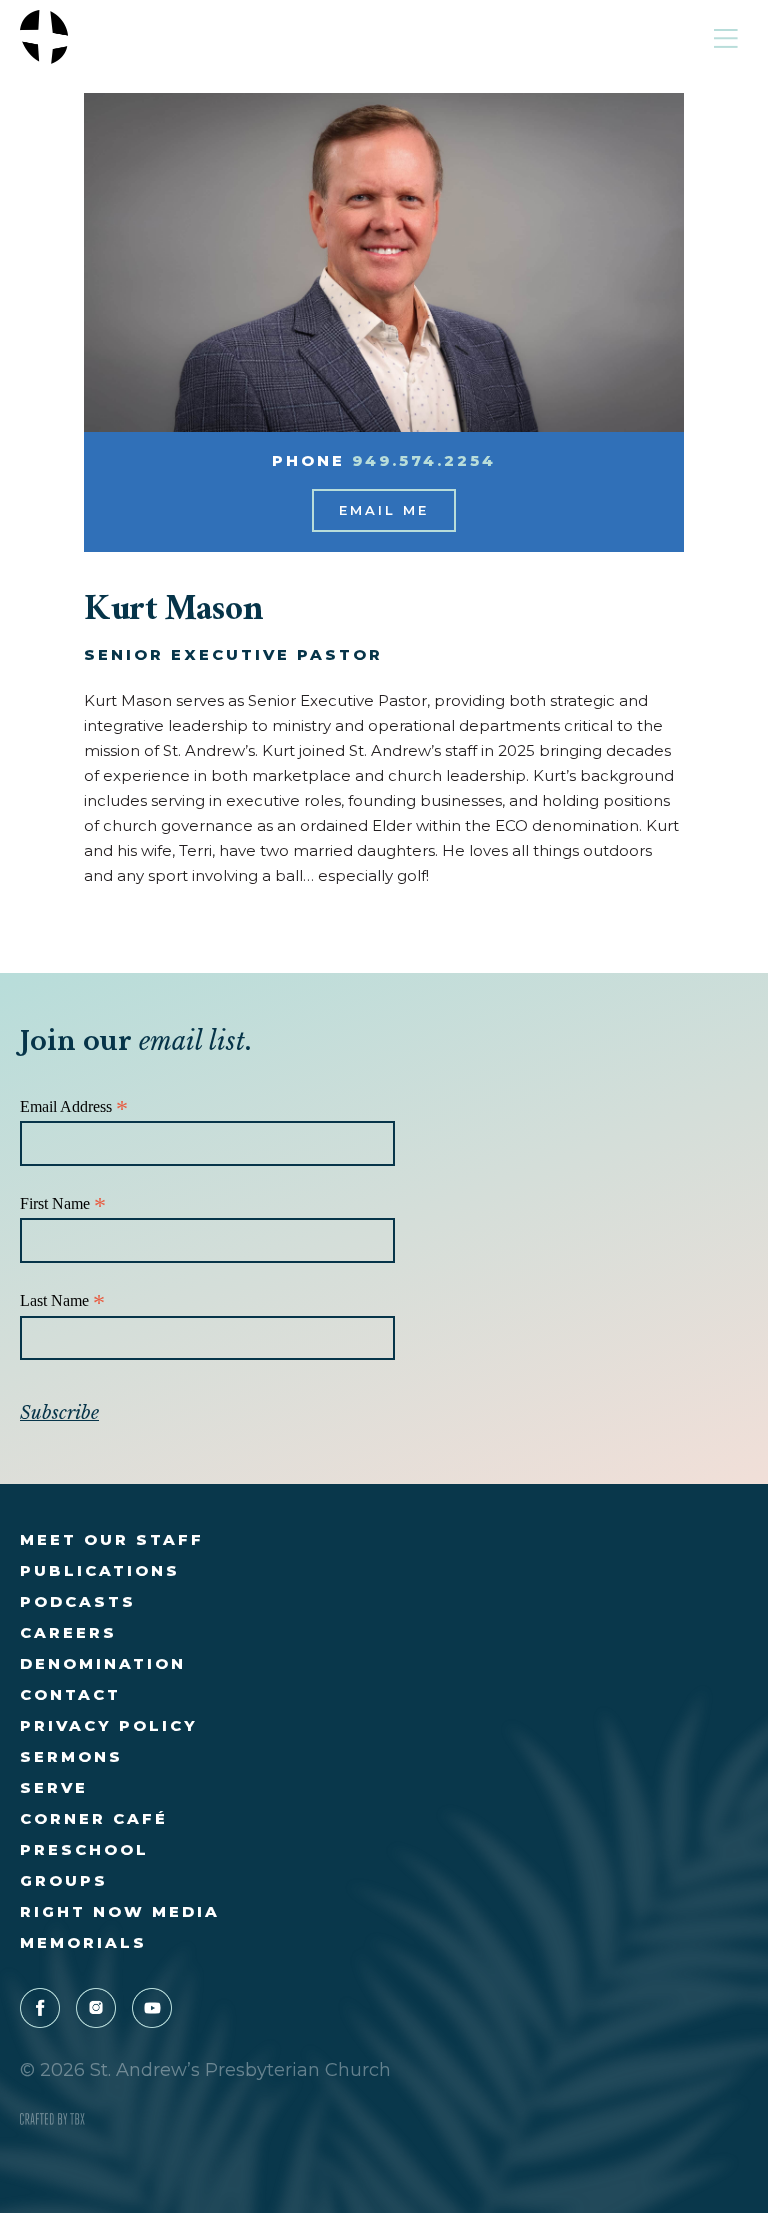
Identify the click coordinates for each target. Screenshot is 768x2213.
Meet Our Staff (112, 1539)
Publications (100, 1570)
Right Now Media (120, 1911)
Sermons (71, 1756)
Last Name (62, 1301)
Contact (70, 1694)
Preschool (84, 1849)
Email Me (384, 510)
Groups (64, 1880)
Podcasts (78, 1601)
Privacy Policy (109, 1725)
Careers (68, 1632)
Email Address (74, 1107)
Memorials (83, 1942)
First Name (63, 1204)
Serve (54, 1787)
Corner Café (94, 1818)
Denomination (103, 1663)
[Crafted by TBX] (52, 2120)
